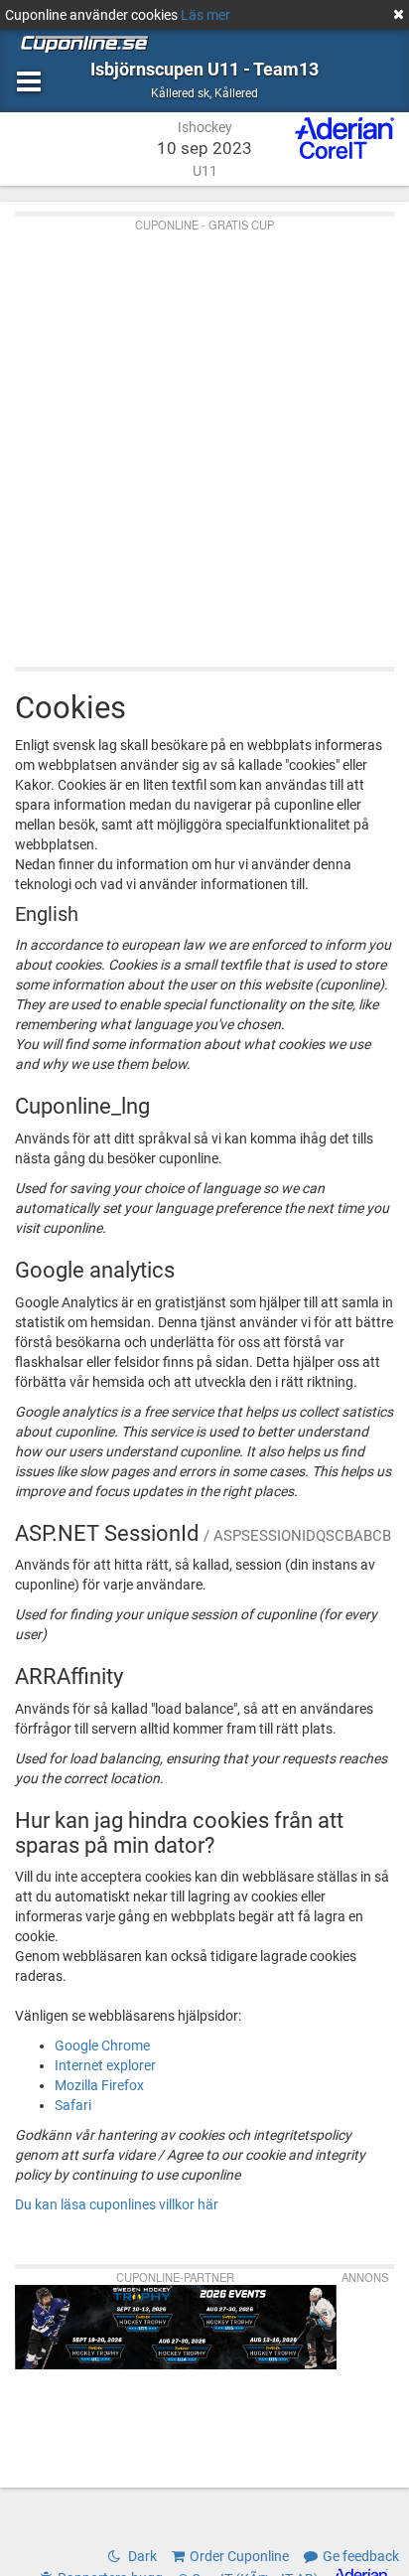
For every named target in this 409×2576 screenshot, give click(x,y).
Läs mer (205, 15)
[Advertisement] (204, 437)
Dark (141, 2556)
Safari (73, 2105)
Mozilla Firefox (99, 2085)
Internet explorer (105, 2065)
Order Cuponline (239, 2556)
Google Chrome (102, 2046)
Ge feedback (361, 2556)
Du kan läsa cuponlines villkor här (117, 2204)
